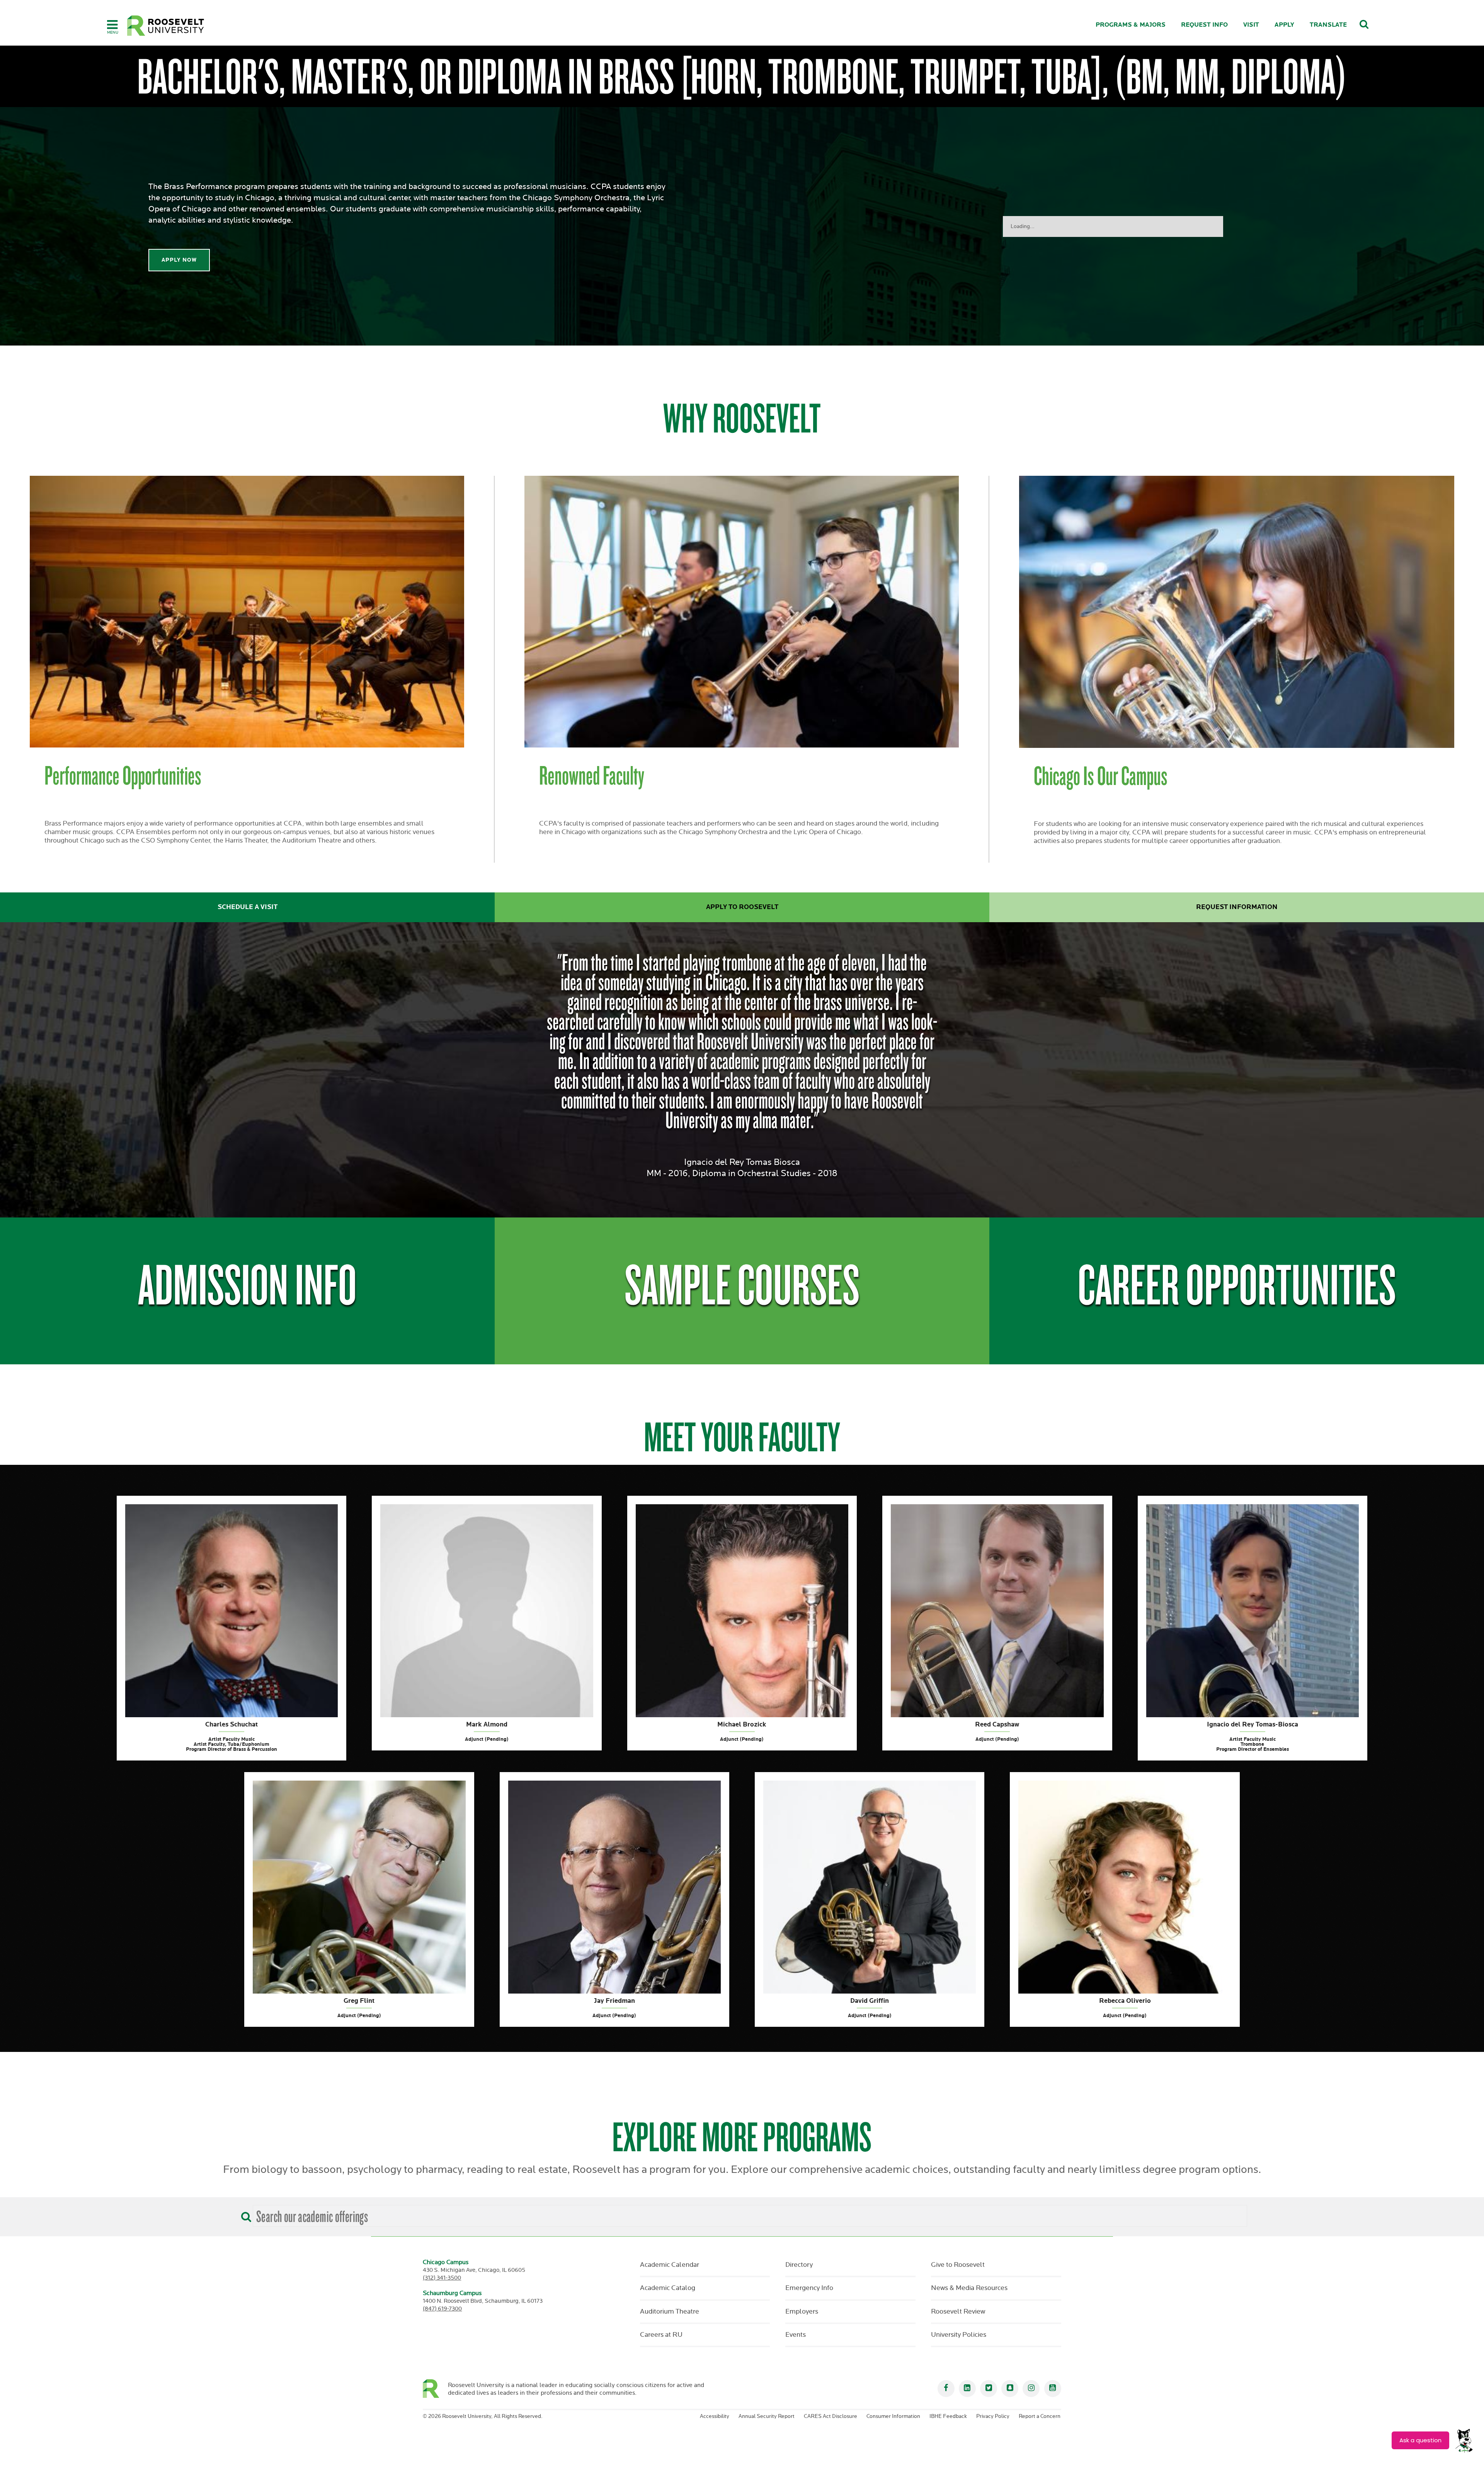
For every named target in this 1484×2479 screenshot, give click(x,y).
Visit (1251, 25)
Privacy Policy (993, 2416)
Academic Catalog (668, 2288)
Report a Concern (1040, 2416)
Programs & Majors (1131, 25)
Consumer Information (893, 2416)
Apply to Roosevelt (742, 907)
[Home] (166, 26)
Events (796, 2335)
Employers (802, 2312)
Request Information (1237, 907)
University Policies (959, 2335)
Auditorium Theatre (670, 2312)
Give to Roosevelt (958, 2265)
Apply (1284, 25)
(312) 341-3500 (442, 2278)
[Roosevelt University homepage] (435, 2389)
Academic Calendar (670, 2265)
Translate (1328, 25)
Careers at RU (661, 2335)
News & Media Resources (969, 2288)
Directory (799, 2265)
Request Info (1204, 25)
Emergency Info (809, 2288)
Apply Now (179, 260)
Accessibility (715, 2416)
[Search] (244, 2214)
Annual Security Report (767, 2416)
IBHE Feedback (948, 2416)
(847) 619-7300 (442, 2309)
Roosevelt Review (958, 2312)
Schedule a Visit (248, 907)
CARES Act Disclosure (830, 2416)
